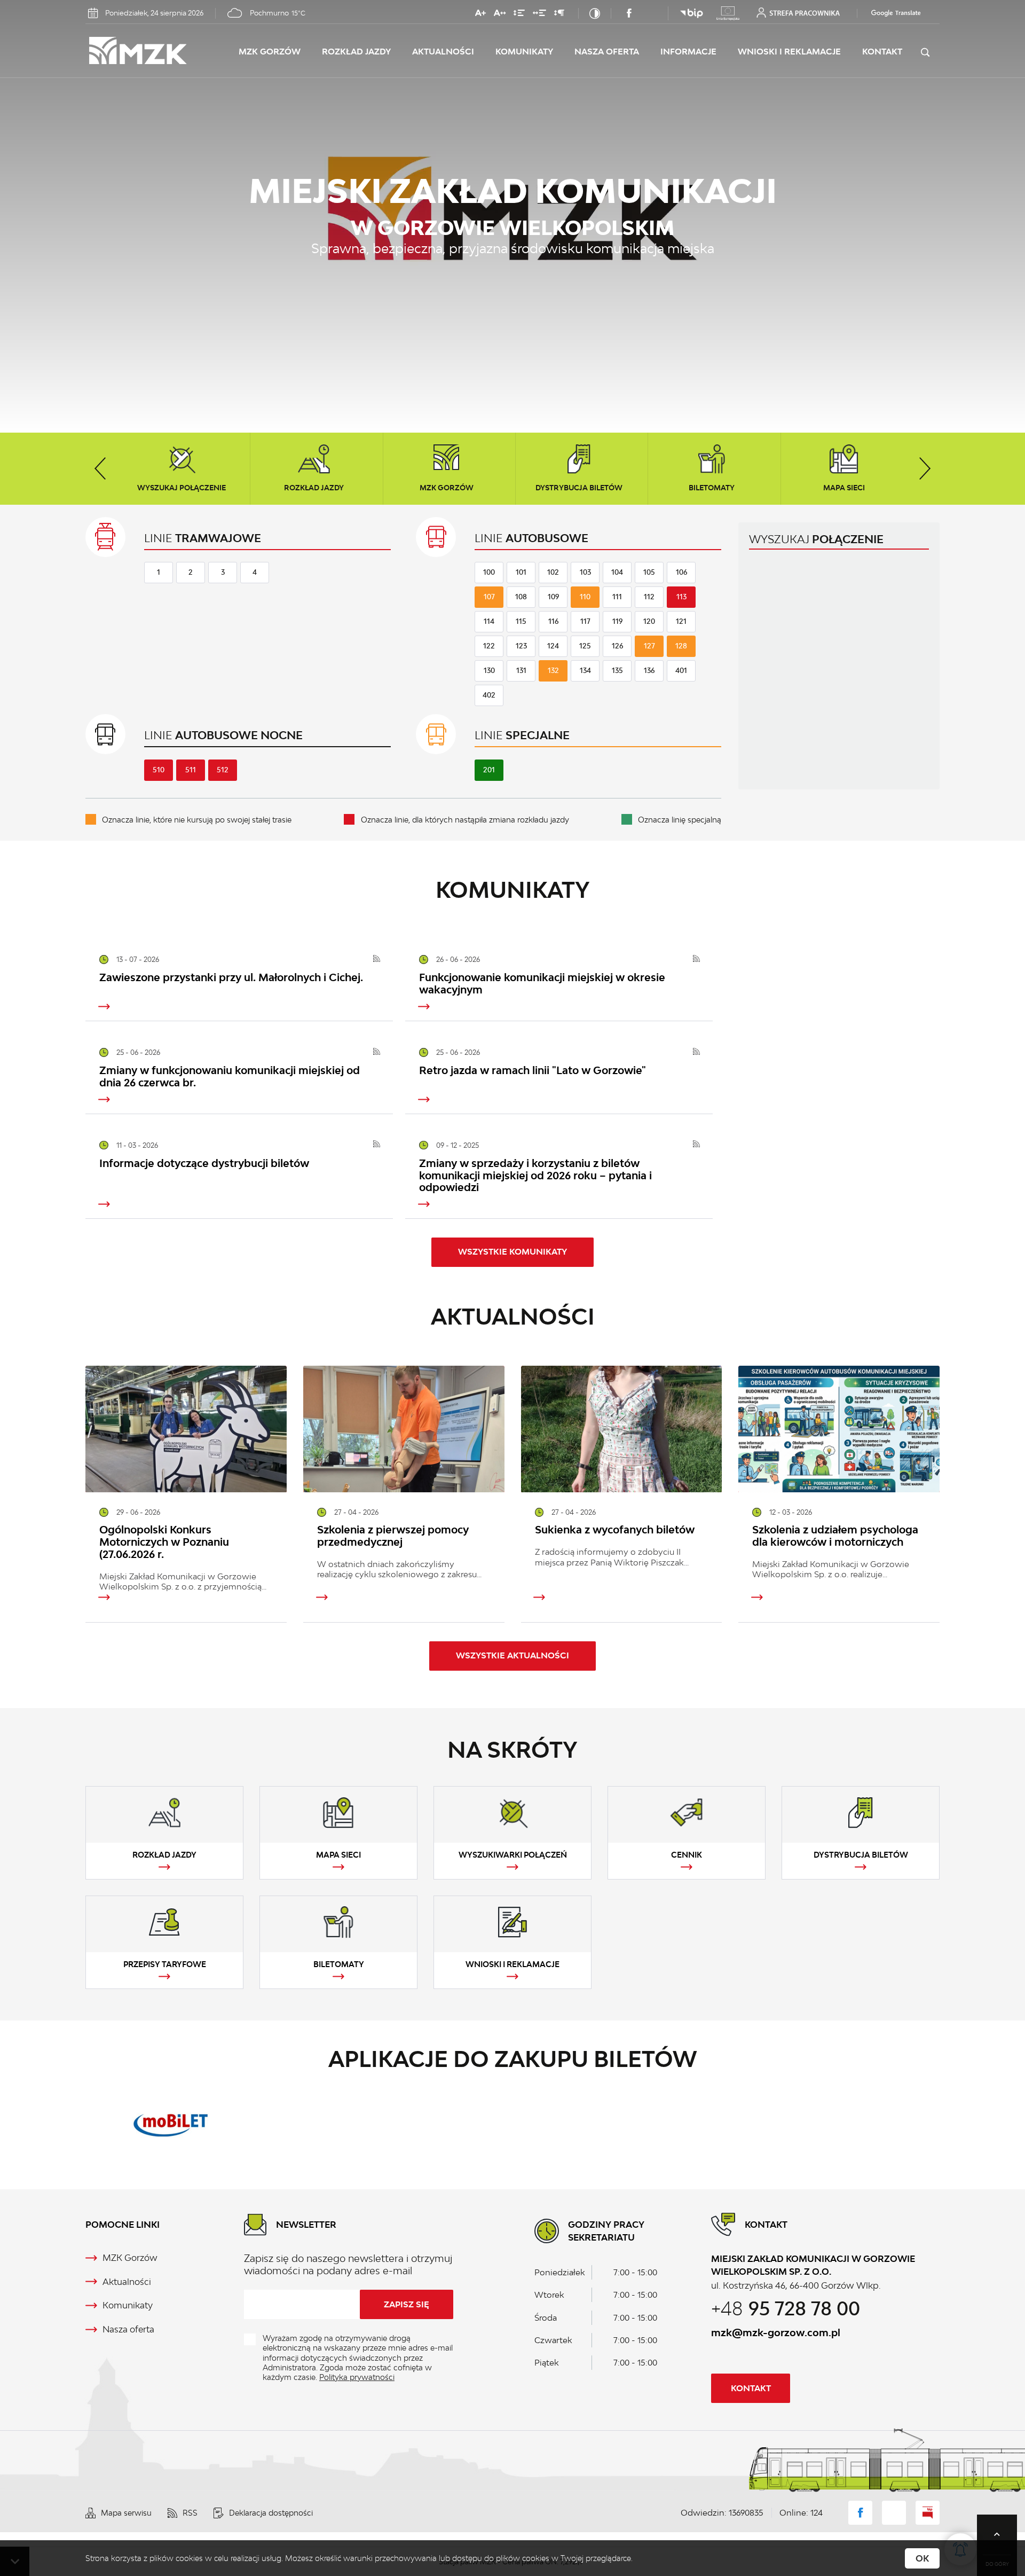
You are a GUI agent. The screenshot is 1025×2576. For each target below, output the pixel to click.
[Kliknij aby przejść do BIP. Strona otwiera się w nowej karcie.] (692, 13)
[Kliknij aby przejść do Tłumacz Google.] (891, 13)
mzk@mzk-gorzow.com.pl (776, 2332)
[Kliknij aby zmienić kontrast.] (595, 13)
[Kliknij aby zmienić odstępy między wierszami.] (519, 15)
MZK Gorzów (270, 52)
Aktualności (443, 52)
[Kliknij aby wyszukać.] (925, 53)
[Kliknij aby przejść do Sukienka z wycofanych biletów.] (622, 1429)
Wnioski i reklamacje (789, 52)
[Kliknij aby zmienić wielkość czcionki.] (480, 15)
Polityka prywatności (357, 2377)
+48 (786, 2308)
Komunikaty (524, 52)
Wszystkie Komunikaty (512, 1252)
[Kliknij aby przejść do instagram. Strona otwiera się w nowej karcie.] (650, 13)
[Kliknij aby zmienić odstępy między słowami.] (539, 15)
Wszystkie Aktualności (512, 1655)
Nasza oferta (607, 52)
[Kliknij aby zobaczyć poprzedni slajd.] (100, 469)
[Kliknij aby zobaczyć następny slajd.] (925, 469)
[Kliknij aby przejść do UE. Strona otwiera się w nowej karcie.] (728, 13)
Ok (922, 2558)
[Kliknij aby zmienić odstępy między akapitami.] (559, 15)
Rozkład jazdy (356, 52)
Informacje (688, 52)
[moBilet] (171, 2124)
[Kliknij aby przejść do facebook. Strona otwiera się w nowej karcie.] (629, 13)
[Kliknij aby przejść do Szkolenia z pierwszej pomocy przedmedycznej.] (404, 1429)
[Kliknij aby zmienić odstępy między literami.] (500, 15)
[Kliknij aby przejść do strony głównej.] (162, 52)
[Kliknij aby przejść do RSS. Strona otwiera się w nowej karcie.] (377, 960)
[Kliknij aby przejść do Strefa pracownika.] (798, 13)
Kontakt (882, 52)
